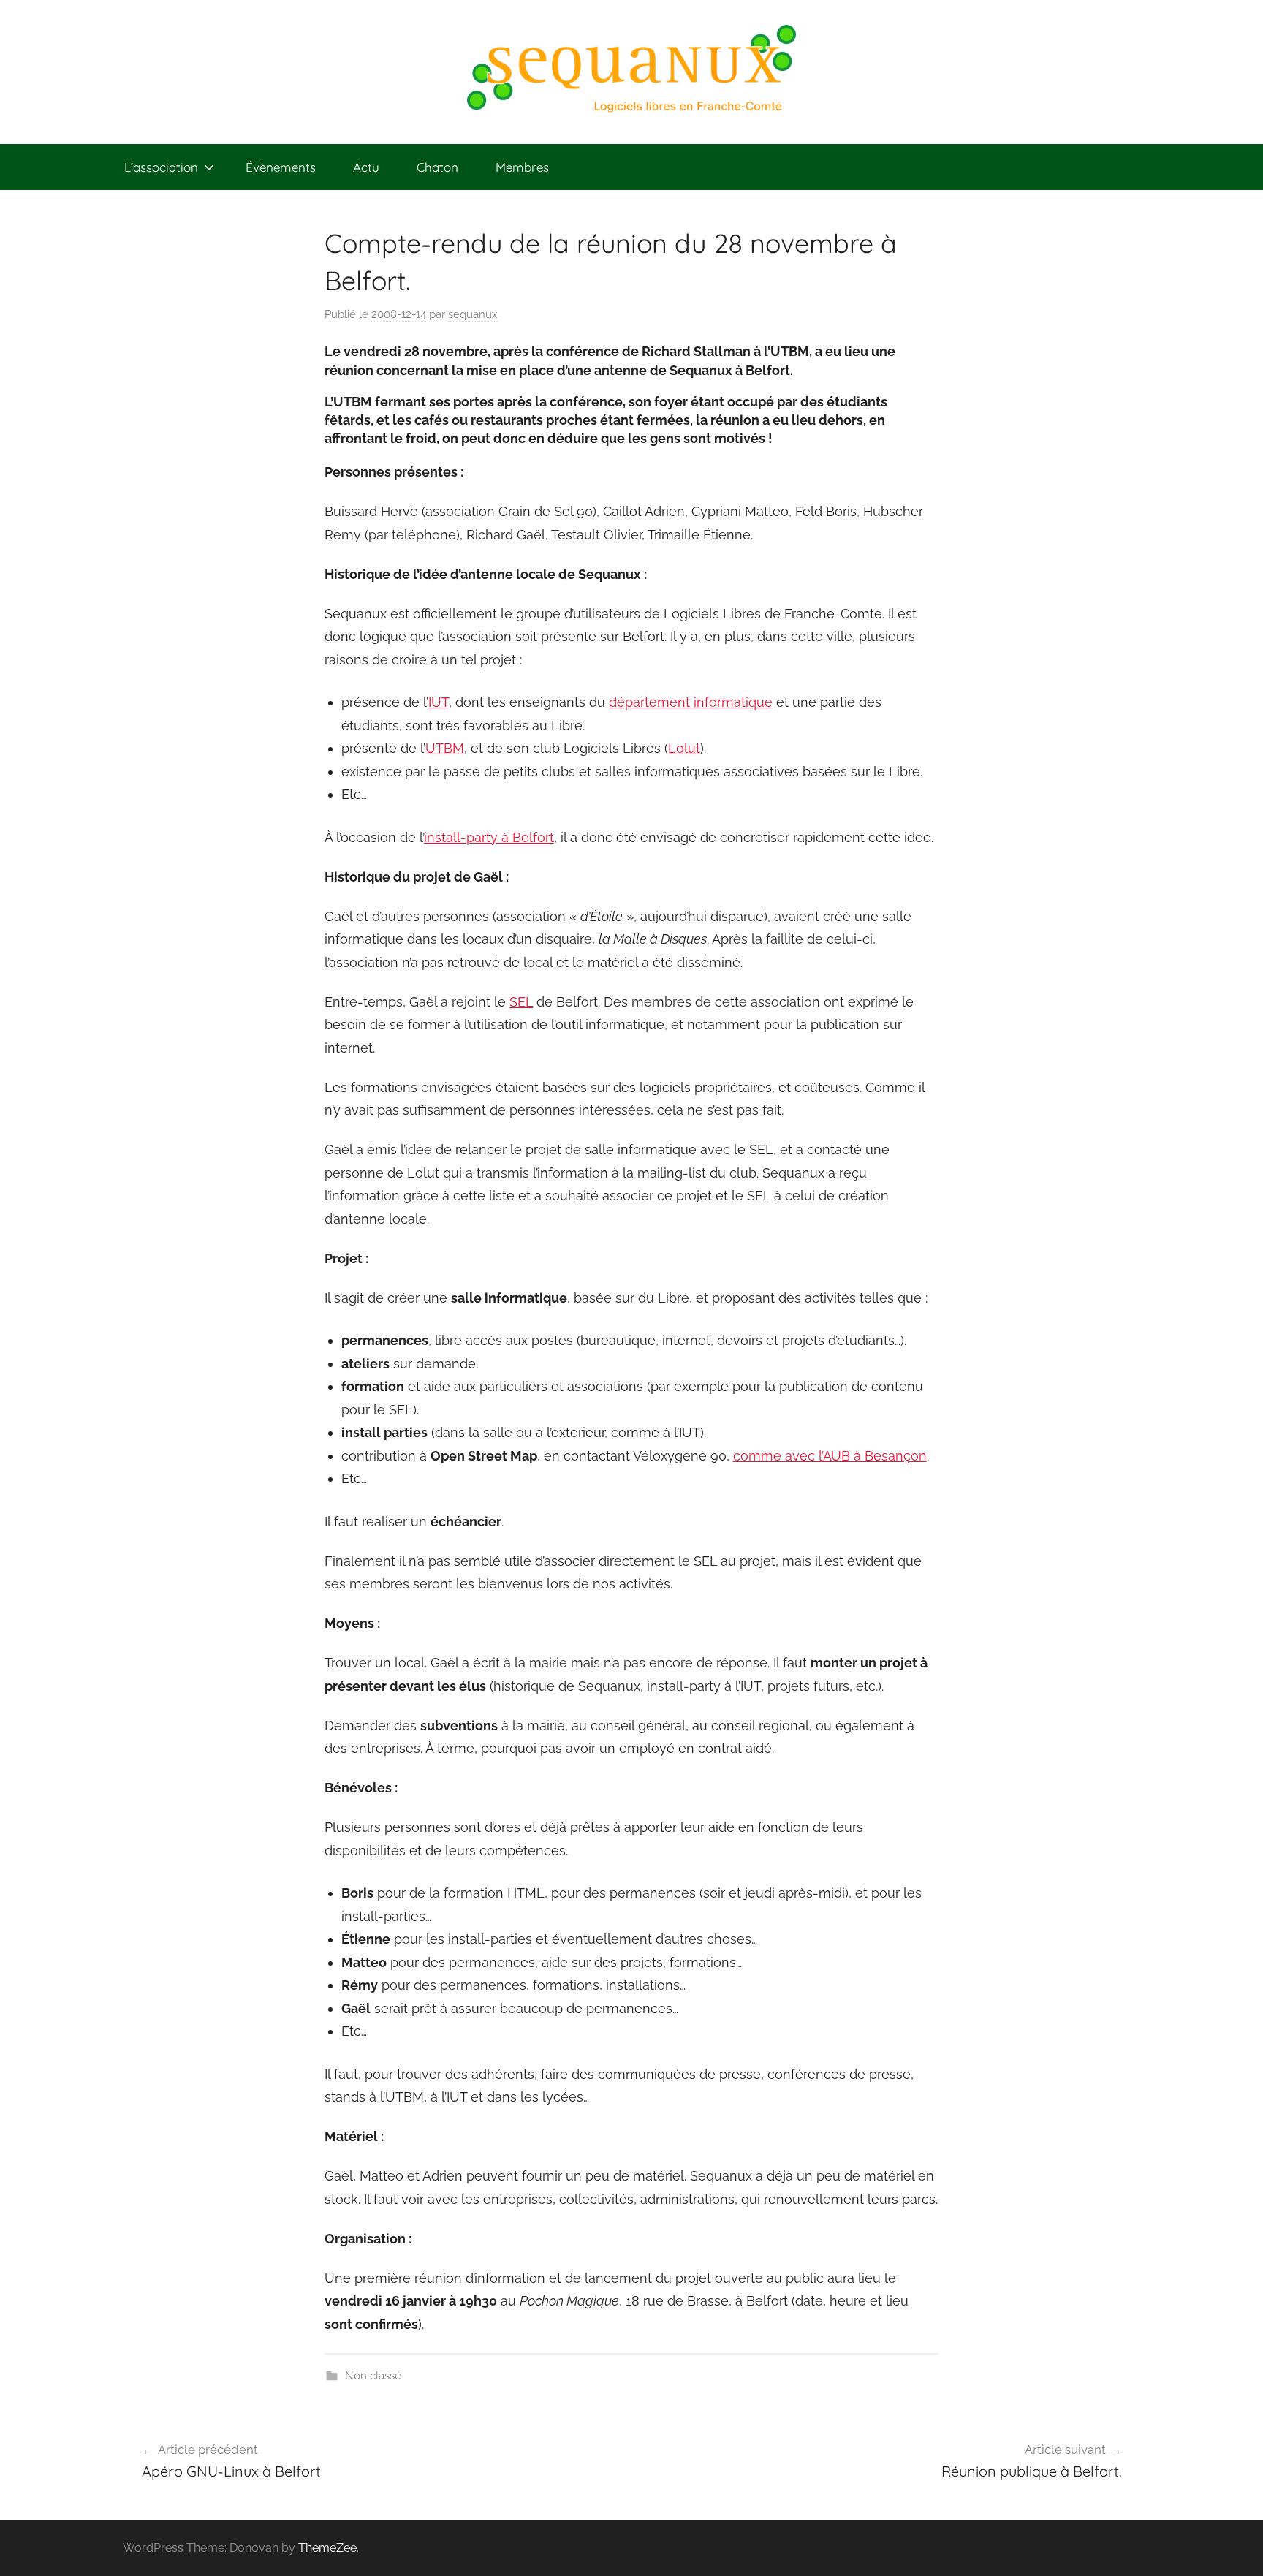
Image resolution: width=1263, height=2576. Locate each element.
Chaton (437, 167)
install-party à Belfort (489, 837)
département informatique (691, 702)
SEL (521, 1002)
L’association (161, 167)
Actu (366, 167)
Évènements (281, 167)
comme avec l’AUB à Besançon (830, 1456)
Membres (522, 167)
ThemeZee (327, 2548)
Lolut (684, 748)
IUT (439, 702)
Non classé (373, 2376)
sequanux (473, 314)
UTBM (445, 748)
